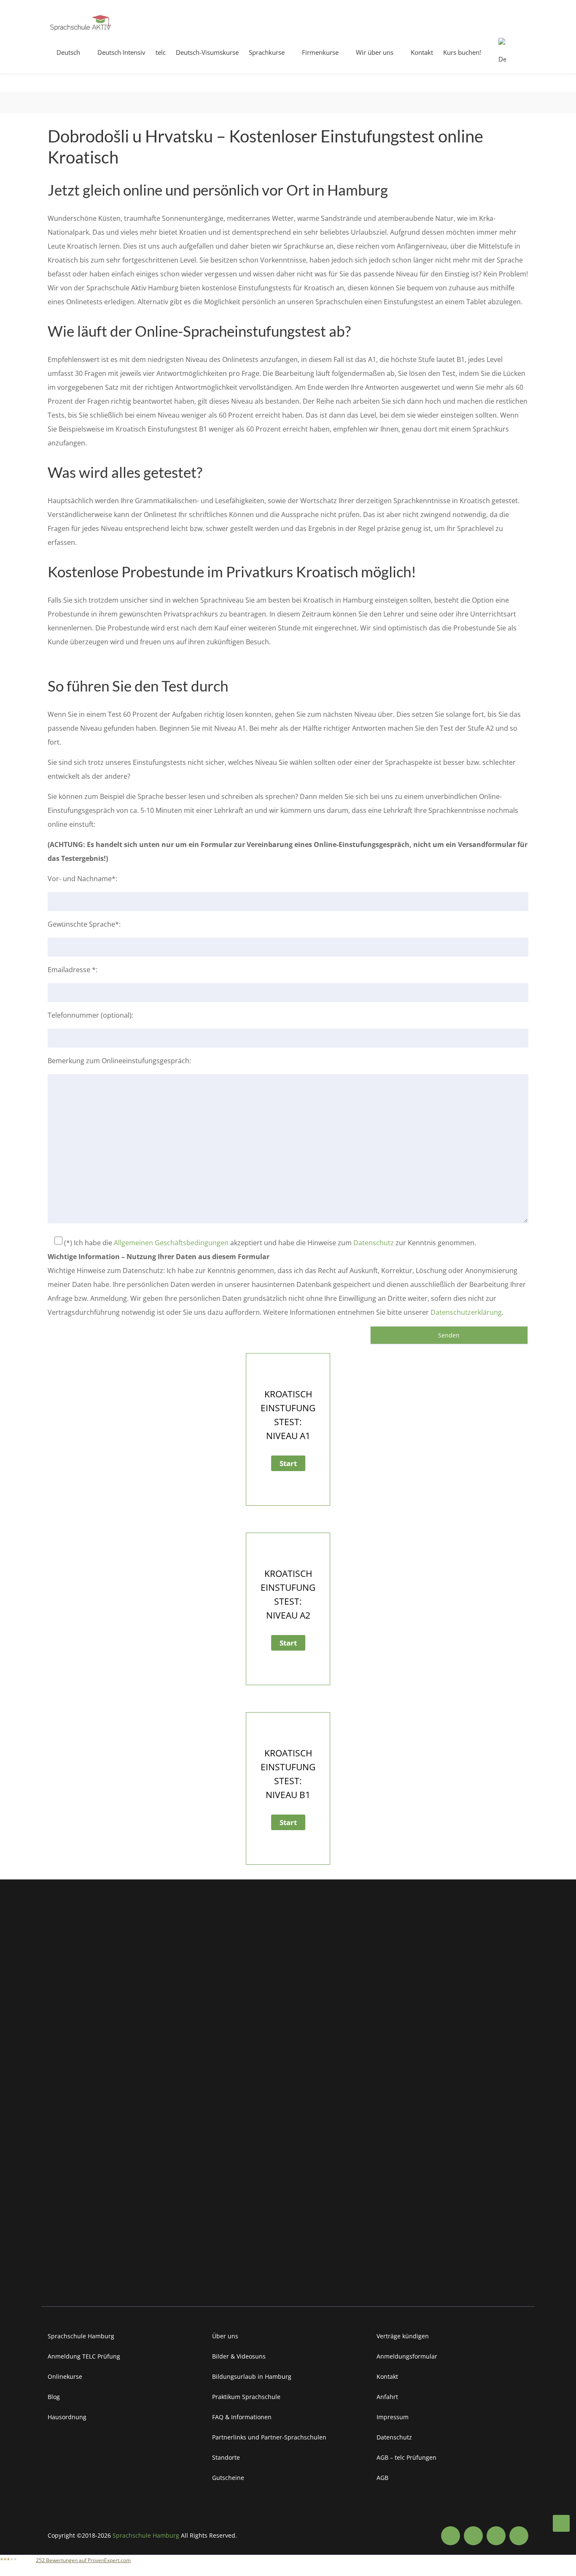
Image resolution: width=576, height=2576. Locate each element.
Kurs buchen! (462, 52)
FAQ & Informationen (242, 2417)
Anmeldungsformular (407, 2356)
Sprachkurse (267, 52)
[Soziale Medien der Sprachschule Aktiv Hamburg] (451, 2536)
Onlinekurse (65, 2376)
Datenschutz (374, 1243)
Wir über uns (375, 52)
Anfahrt (387, 2397)
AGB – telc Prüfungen (406, 2457)
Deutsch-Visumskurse (207, 52)
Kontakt (422, 52)
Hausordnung (67, 2417)
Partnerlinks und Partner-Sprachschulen (269, 2437)
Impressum (393, 2417)
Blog (54, 2397)
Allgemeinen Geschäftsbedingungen (171, 1243)
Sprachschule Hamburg (81, 2336)
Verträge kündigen (403, 2336)
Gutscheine (228, 2478)
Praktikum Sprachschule (246, 2397)
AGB (382, 2478)
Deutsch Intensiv (121, 52)
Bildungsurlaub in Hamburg (252, 2376)
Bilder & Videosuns (239, 2356)
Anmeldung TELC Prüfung (84, 2356)
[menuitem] (506, 56)
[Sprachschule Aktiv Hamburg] (561, 2523)
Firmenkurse (320, 52)
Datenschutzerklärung (466, 1312)
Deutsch (68, 52)
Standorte (226, 2457)
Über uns (225, 2336)
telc (161, 52)
